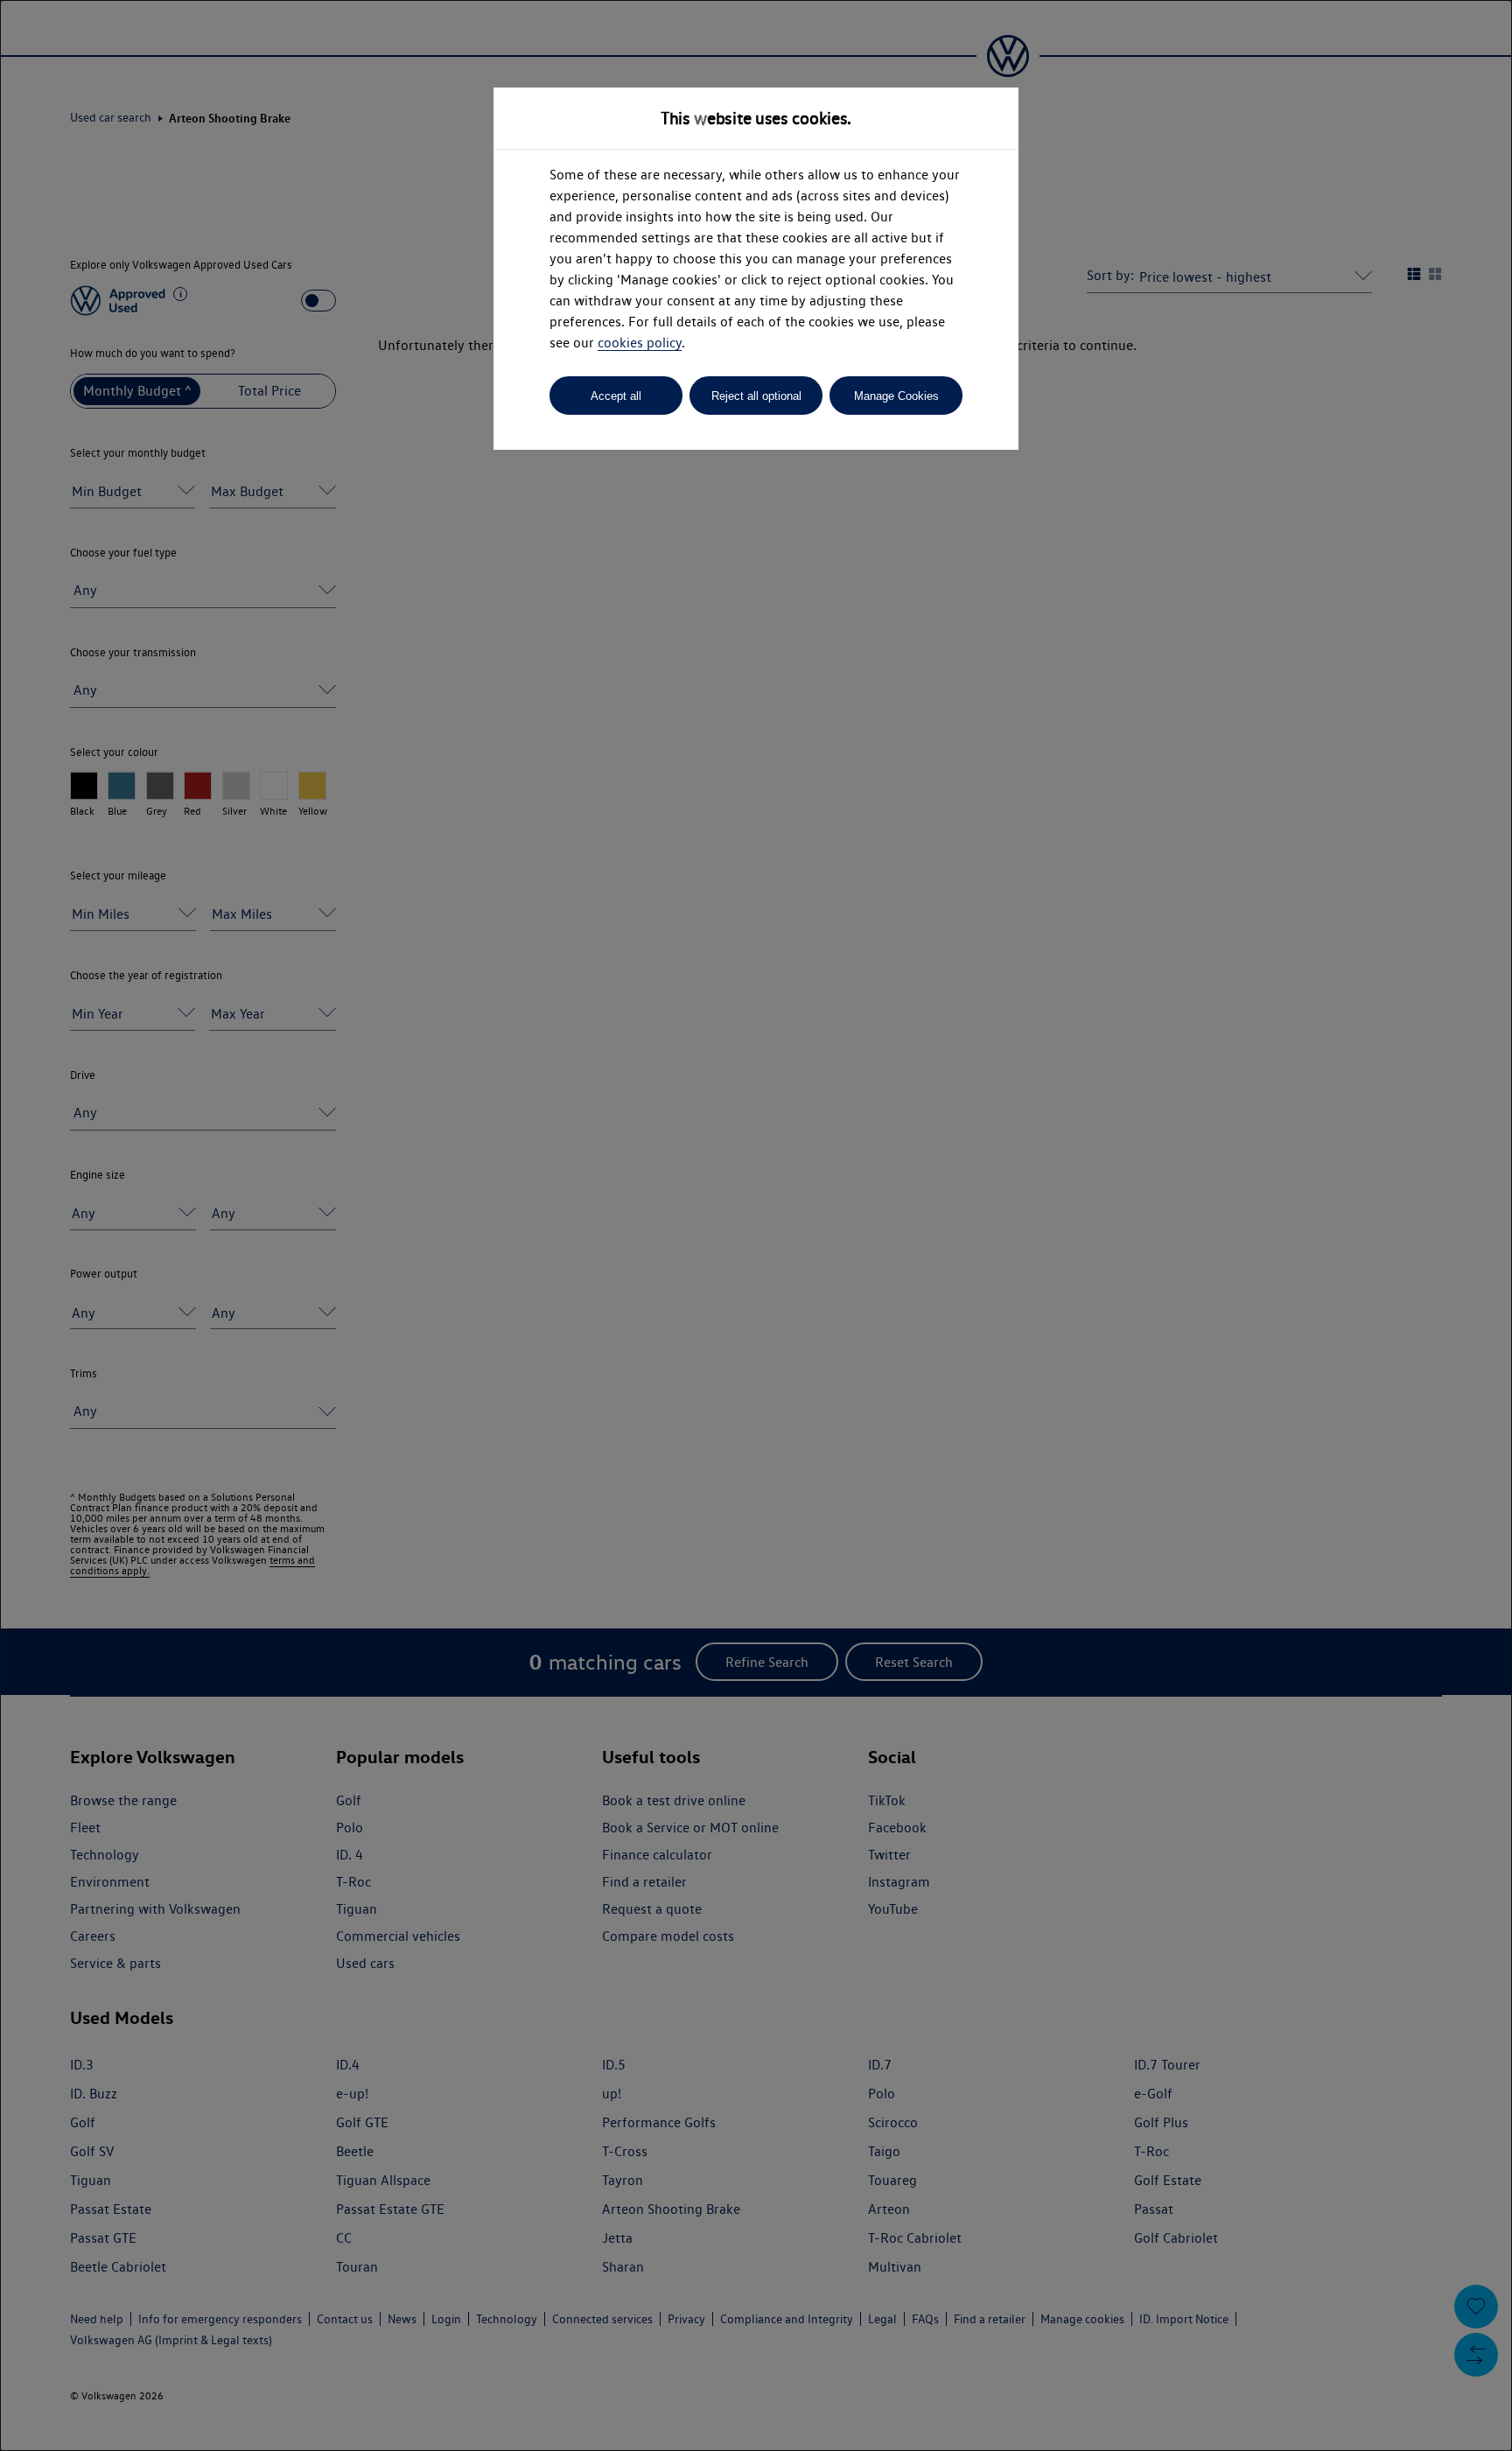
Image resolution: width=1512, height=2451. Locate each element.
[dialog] (756, 1225)
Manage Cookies (896, 396)
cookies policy (640, 343)
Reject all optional (756, 396)
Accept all (616, 396)
